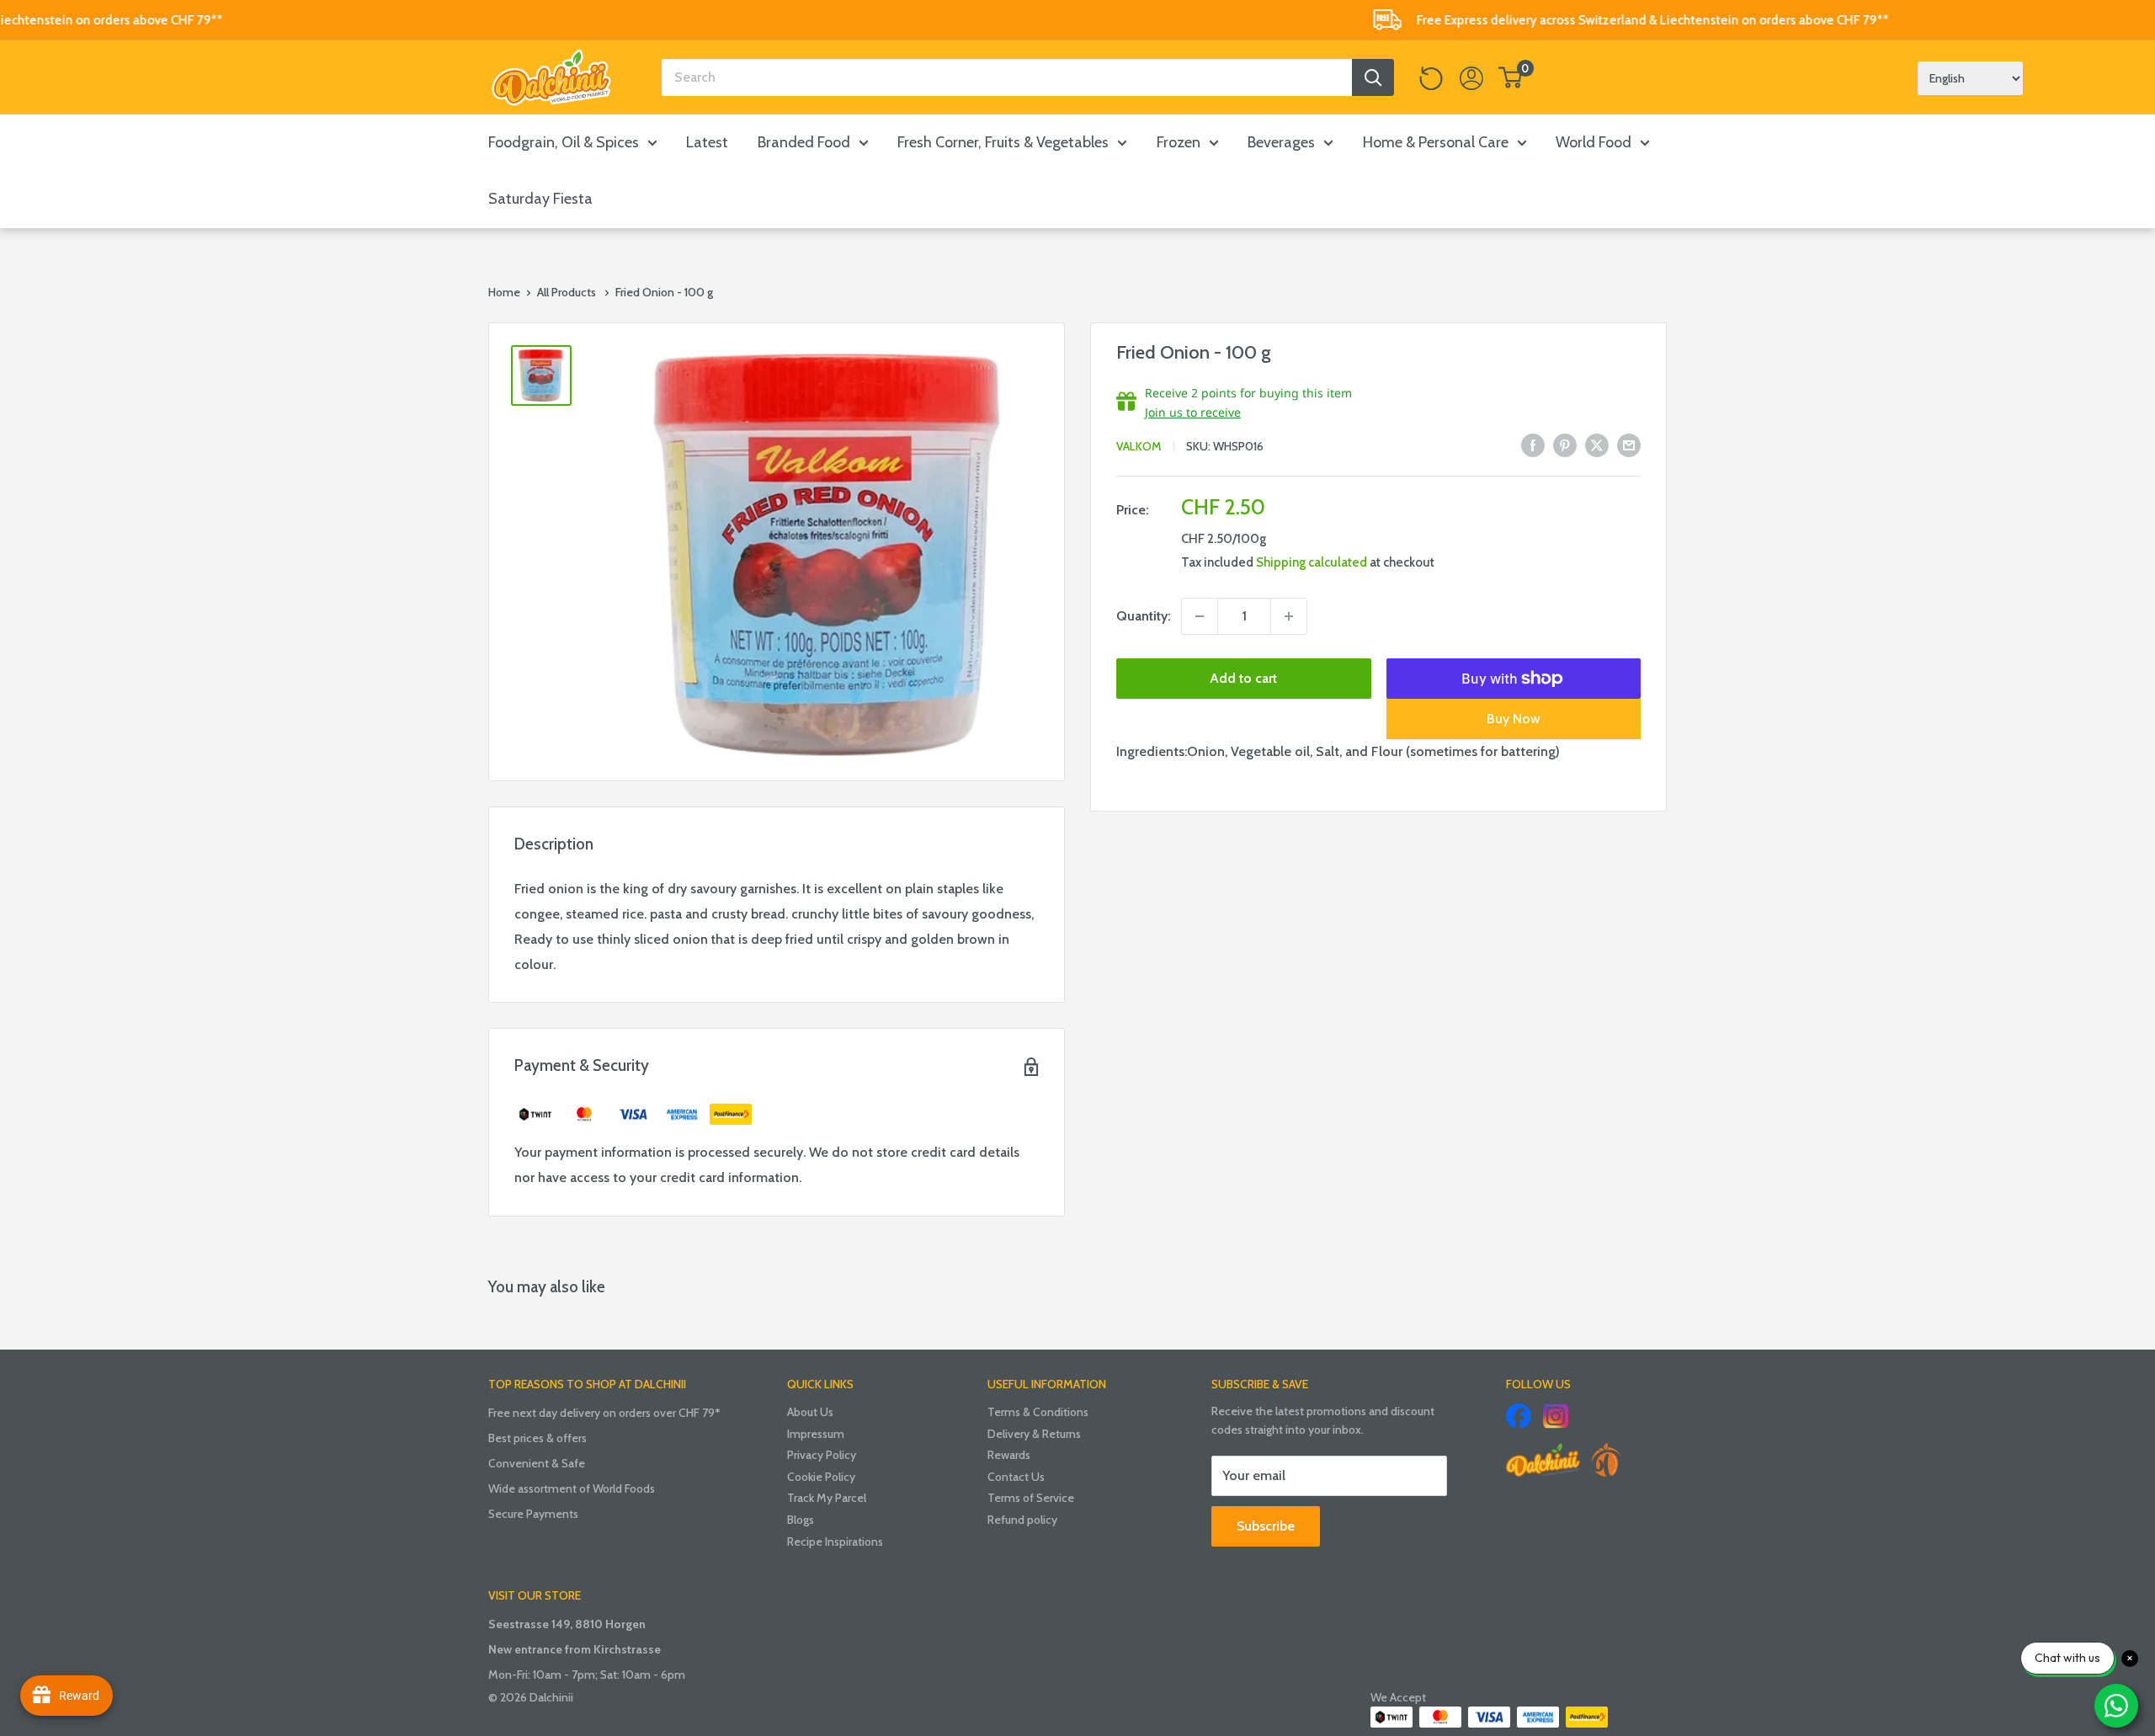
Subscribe (1266, 1526)
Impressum (816, 1434)
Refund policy (1022, 1520)
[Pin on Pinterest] (1565, 445)
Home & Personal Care (1436, 142)
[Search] (1373, 77)
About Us (810, 1412)
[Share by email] (1629, 445)
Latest (707, 142)
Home (504, 292)
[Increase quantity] (1289, 616)
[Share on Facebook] (1533, 445)
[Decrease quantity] (1200, 616)
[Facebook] (1519, 1416)
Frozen (1179, 142)
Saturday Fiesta (540, 199)
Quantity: (1144, 616)
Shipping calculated (1312, 562)
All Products (567, 292)
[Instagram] (1556, 1416)
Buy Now (1514, 719)
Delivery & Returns (1034, 1434)
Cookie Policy (821, 1477)
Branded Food (804, 142)
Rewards (1009, 1455)
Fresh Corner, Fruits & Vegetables (1003, 142)
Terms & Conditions (1038, 1412)
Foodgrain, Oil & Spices (564, 142)
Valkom (1139, 446)
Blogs (801, 1520)
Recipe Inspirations (835, 1542)
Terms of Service (1031, 1498)
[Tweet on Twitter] (1597, 445)
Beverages (1281, 142)
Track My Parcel (827, 1498)
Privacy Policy (822, 1455)
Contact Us (1016, 1477)
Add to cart (1243, 678)
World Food (1594, 142)
